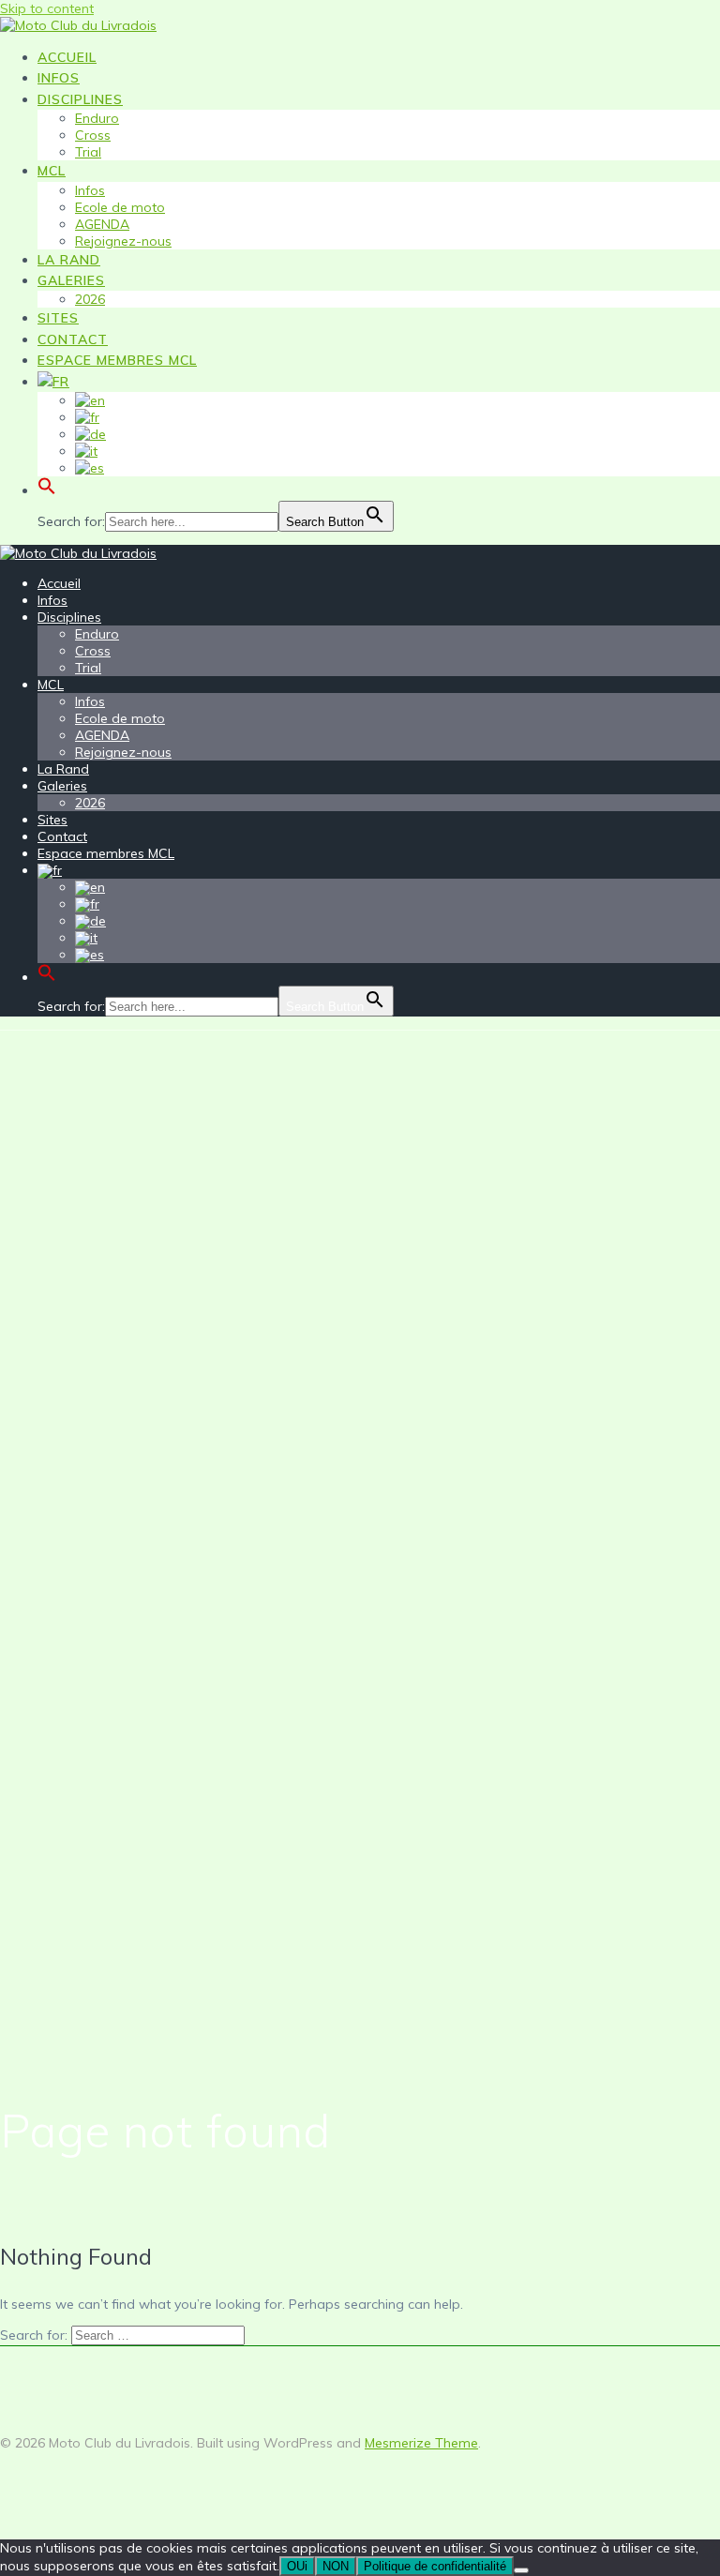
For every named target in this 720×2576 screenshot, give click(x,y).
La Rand (69, 260)
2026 (90, 299)
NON (336, 2566)
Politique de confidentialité (435, 2566)
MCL (52, 171)
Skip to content (47, 8)
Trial (88, 152)
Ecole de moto (120, 207)
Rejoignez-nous (123, 241)
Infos (59, 78)
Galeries (71, 280)
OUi (297, 2566)
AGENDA (102, 224)
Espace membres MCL (117, 360)
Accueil (67, 57)
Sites (58, 318)
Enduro (97, 118)
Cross (93, 135)
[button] (47, 492)
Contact (73, 339)
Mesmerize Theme (421, 2443)
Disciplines (80, 99)
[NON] (521, 2570)
